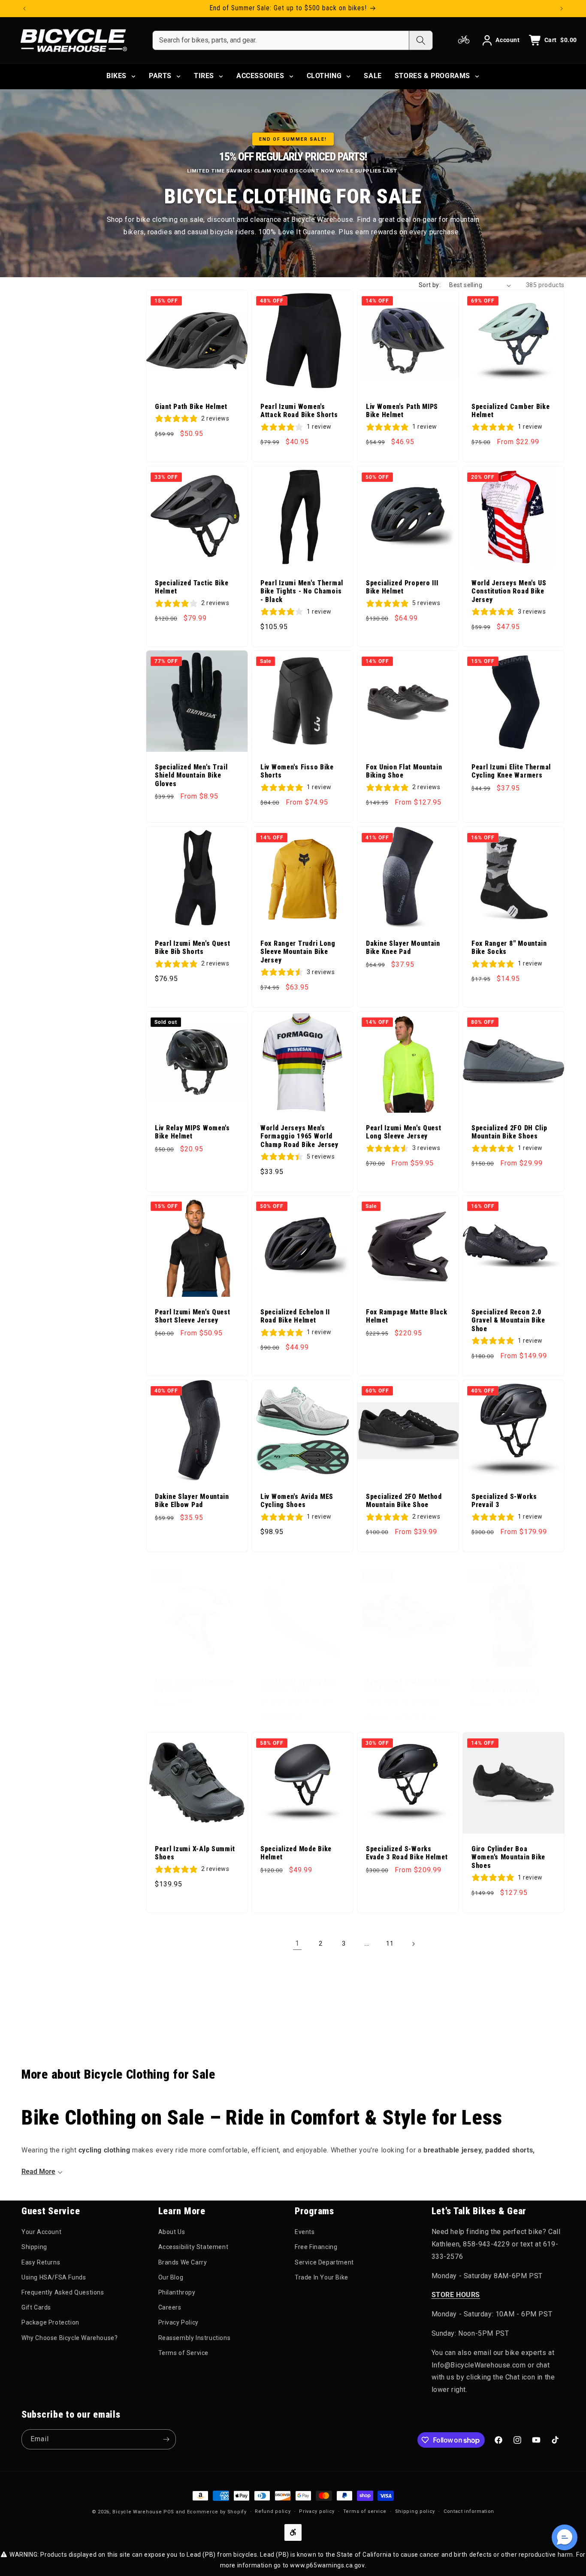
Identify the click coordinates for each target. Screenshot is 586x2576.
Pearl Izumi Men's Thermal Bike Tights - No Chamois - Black (302, 592)
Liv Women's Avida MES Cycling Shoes (297, 1501)
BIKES (116, 76)
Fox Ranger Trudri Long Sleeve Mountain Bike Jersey (298, 952)
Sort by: (430, 285)
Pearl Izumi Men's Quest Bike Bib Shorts (193, 948)
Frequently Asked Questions (63, 2292)
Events (305, 2232)
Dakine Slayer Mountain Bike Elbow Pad (192, 1501)
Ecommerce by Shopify (217, 2512)
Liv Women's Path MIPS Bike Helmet (402, 411)
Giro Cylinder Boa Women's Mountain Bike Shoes (508, 1857)
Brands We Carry (183, 2262)
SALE (373, 76)
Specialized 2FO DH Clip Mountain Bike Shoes (509, 1132)
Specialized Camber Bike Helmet (511, 411)
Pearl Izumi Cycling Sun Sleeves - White (298, 1686)
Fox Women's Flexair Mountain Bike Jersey (505, 1686)
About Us (172, 2232)
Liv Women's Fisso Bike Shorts (297, 771)
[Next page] (413, 1944)
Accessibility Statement (193, 2247)
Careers (170, 2307)
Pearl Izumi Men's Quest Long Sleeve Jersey (404, 1132)
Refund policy (273, 2511)
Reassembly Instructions (195, 2338)
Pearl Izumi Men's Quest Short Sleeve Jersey (193, 1316)
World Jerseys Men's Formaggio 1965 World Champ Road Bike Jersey (299, 1137)
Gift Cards (36, 2307)
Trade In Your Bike (322, 2277)
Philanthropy (177, 2292)
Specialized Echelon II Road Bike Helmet (295, 1316)
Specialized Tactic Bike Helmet (192, 587)
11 (390, 1943)
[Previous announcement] (24, 9)
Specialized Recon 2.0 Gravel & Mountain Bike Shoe (508, 1321)
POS (169, 2512)
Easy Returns (41, 2262)
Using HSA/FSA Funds (54, 2277)
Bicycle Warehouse (137, 2512)
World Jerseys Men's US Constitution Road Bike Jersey (509, 592)
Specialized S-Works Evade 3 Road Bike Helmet (407, 1853)
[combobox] (281, 40)
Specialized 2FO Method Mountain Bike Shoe (404, 1501)
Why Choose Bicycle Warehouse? (69, 2338)
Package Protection (50, 2322)
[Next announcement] (562, 9)
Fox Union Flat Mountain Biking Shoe (404, 771)
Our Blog (171, 2277)
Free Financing (316, 2247)
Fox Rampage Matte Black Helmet (407, 1316)
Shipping (34, 2247)
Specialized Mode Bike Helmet (296, 1853)
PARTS (160, 76)
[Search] (421, 40)
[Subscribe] (166, 2439)
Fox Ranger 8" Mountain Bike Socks (509, 948)
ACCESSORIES (260, 76)
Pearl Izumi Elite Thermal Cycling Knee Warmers (511, 771)
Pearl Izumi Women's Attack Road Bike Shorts (299, 411)
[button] (565, 2537)
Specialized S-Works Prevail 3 (504, 1501)
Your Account (41, 2232)
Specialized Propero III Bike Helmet (402, 587)
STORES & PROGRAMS (432, 76)
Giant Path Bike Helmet (191, 407)
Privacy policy (317, 2511)
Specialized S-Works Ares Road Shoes (407, 1686)
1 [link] (297, 1943)
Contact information (469, 2511)
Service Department (324, 2262)
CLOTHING (324, 76)
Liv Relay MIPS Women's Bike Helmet (192, 1132)
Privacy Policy (178, 2322)
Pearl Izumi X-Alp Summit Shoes (195, 1853)
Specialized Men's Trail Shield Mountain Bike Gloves (191, 776)
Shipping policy (415, 2511)
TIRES (204, 76)
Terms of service (365, 2511)
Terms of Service (184, 2353)
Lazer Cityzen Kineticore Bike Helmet (194, 1686)
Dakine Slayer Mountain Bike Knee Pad (403, 948)
